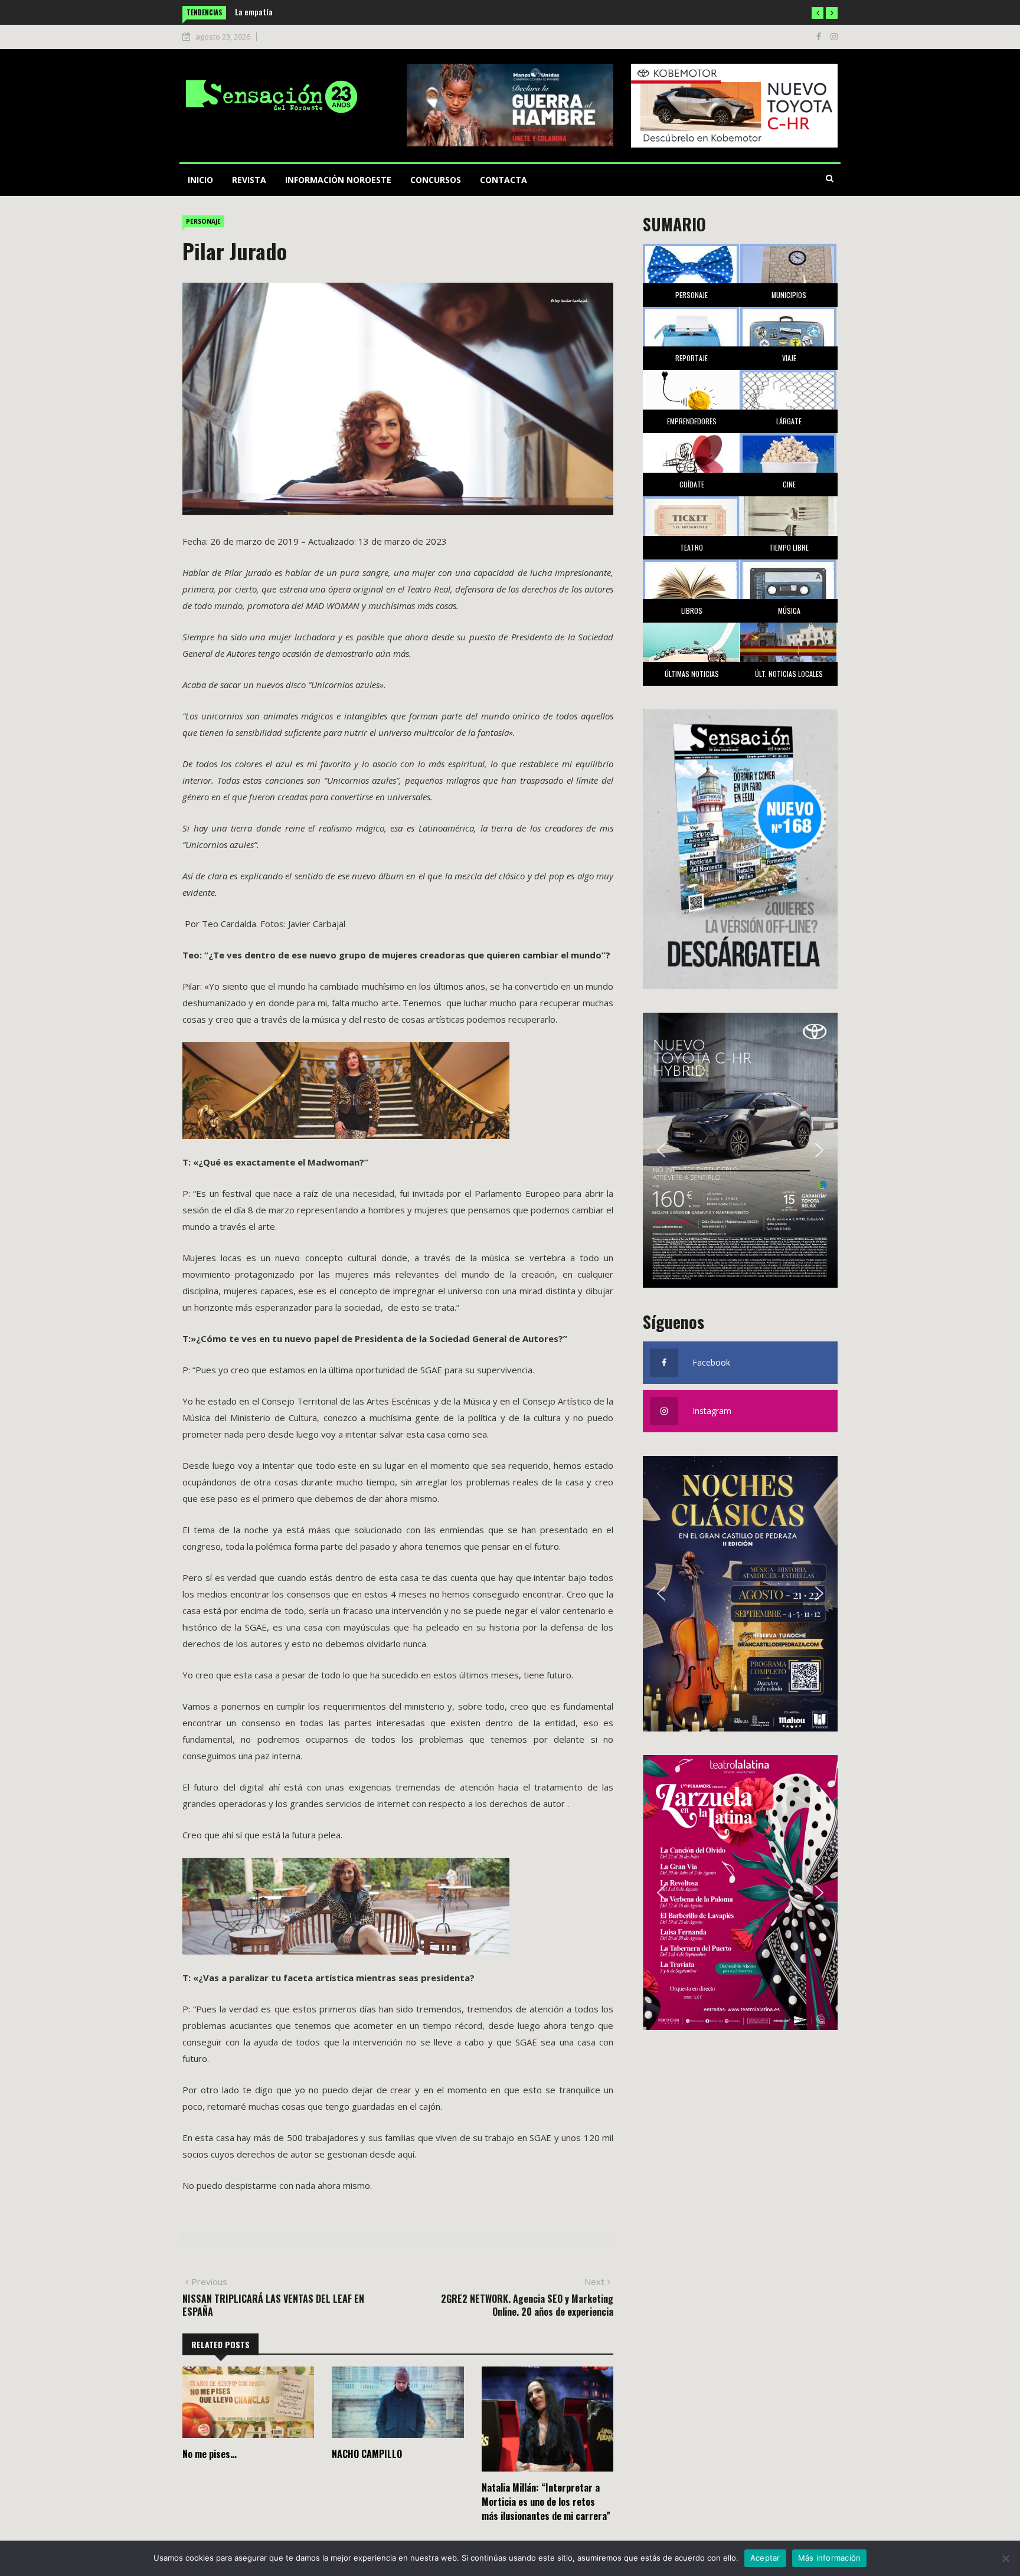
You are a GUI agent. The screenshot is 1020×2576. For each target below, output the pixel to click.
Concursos (436, 180)
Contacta (504, 180)
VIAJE (789, 358)
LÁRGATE (789, 421)
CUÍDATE (692, 484)
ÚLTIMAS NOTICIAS (692, 674)
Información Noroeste (338, 180)
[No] (1005, 2558)
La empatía (243, 12)
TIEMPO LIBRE (789, 547)
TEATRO (692, 547)
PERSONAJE (203, 221)
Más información (830, 2558)
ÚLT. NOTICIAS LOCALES (789, 674)
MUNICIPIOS (789, 295)
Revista (249, 180)
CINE (789, 484)
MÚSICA (789, 611)
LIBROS (692, 611)
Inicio (200, 180)
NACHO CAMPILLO (367, 2454)
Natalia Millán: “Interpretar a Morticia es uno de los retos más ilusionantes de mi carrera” (546, 2502)
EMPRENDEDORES (692, 421)
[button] (818, 13)
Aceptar (765, 2558)
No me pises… (210, 2454)
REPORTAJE (692, 358)
